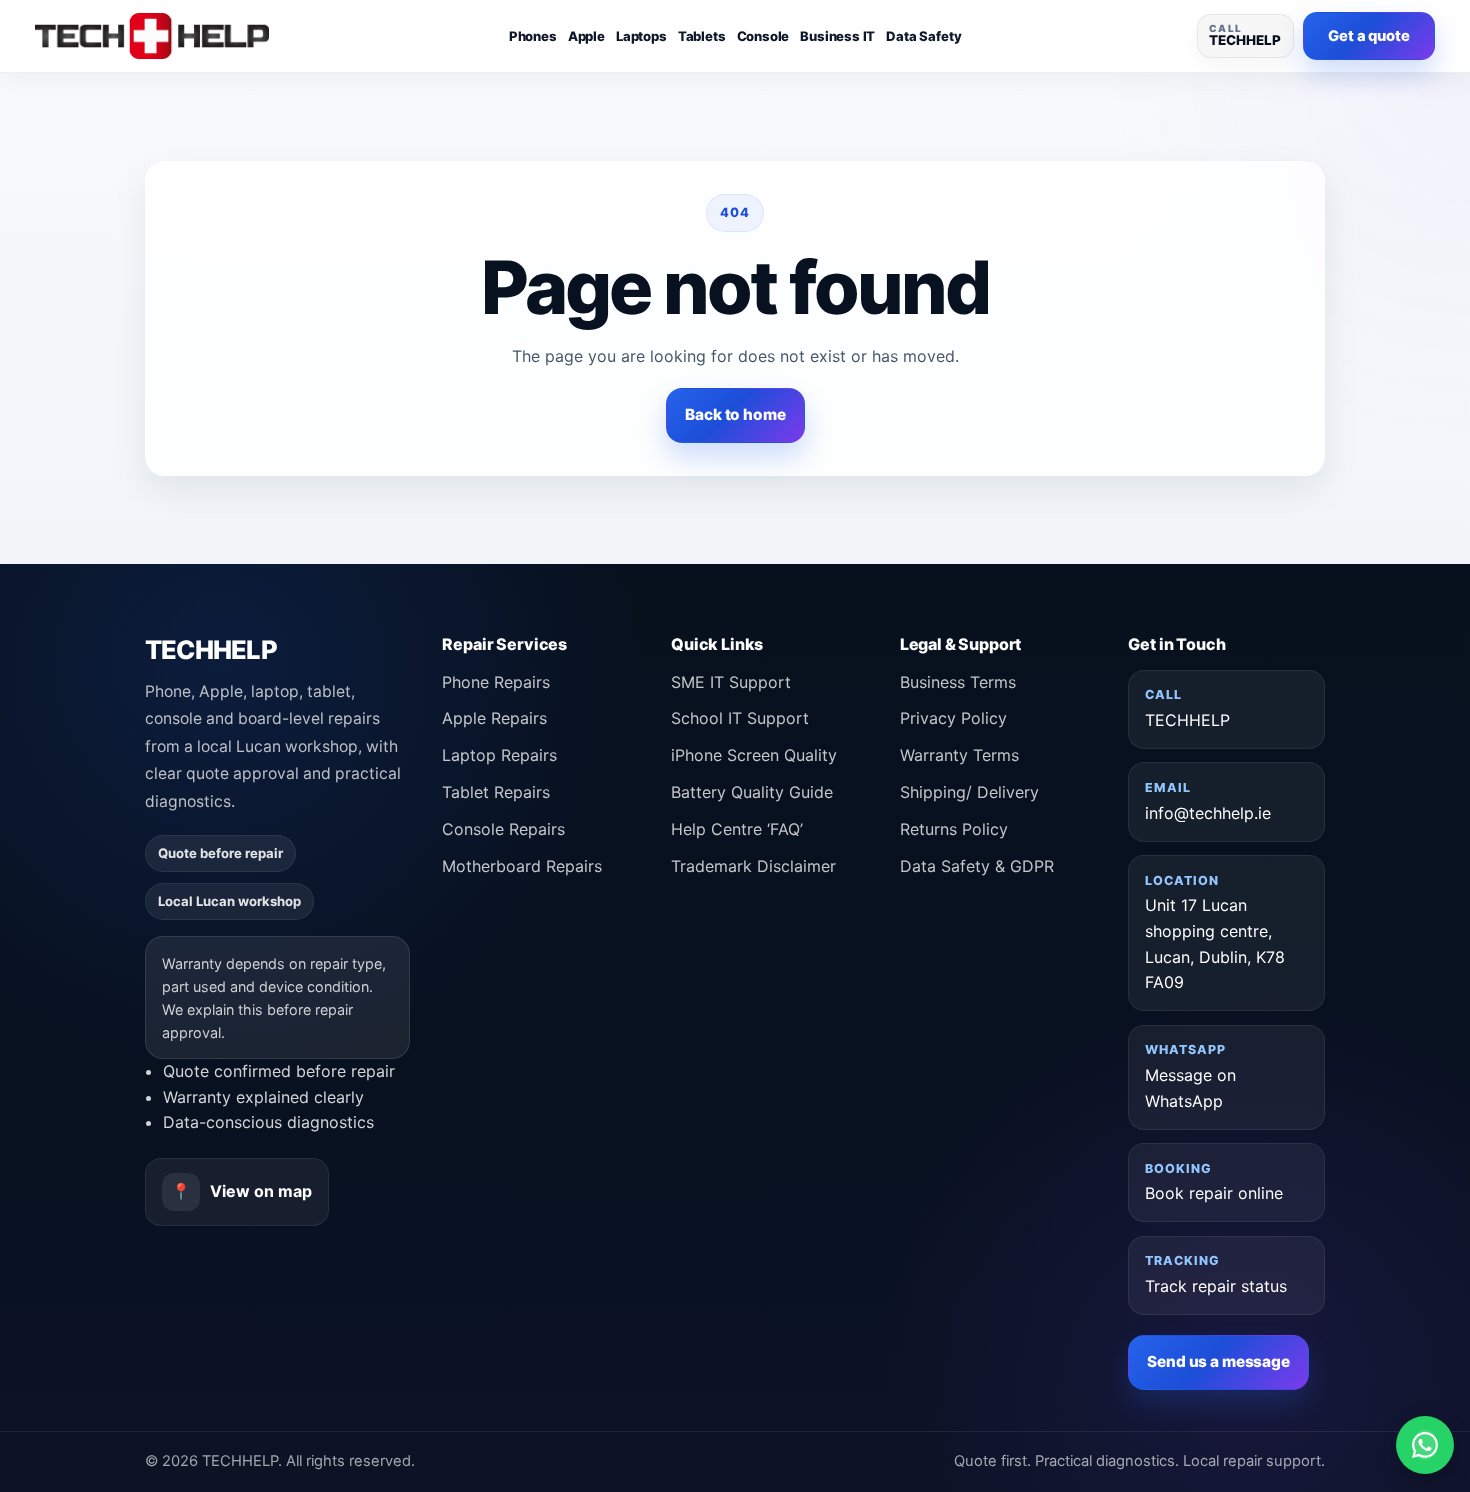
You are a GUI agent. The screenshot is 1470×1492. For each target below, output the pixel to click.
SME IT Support (731, 682)
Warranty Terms (959, 755)
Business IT (837, 36)
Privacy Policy (953, 718)
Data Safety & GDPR (977, 866)
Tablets (702, 36)
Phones (533, 36)
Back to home (735, 414)
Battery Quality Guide (752, 792)
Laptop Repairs (499, 755)
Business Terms (958, 682)
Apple (586, 36)
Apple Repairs (494, 718)
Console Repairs (503, 829)
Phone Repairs (496, 682)
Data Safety (923, 36)
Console (763, 36)
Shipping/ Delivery (969, 792)
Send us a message (1219, 1362)
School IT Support (740, 718)
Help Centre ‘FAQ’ (737, 829)
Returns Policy (954, 829)
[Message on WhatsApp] (1425, 1445)
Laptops (641, 36)
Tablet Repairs (496, 792)
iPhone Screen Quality (754, 755)
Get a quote (1368, 36)
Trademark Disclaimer (753, 866)
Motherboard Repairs (522, 866)
